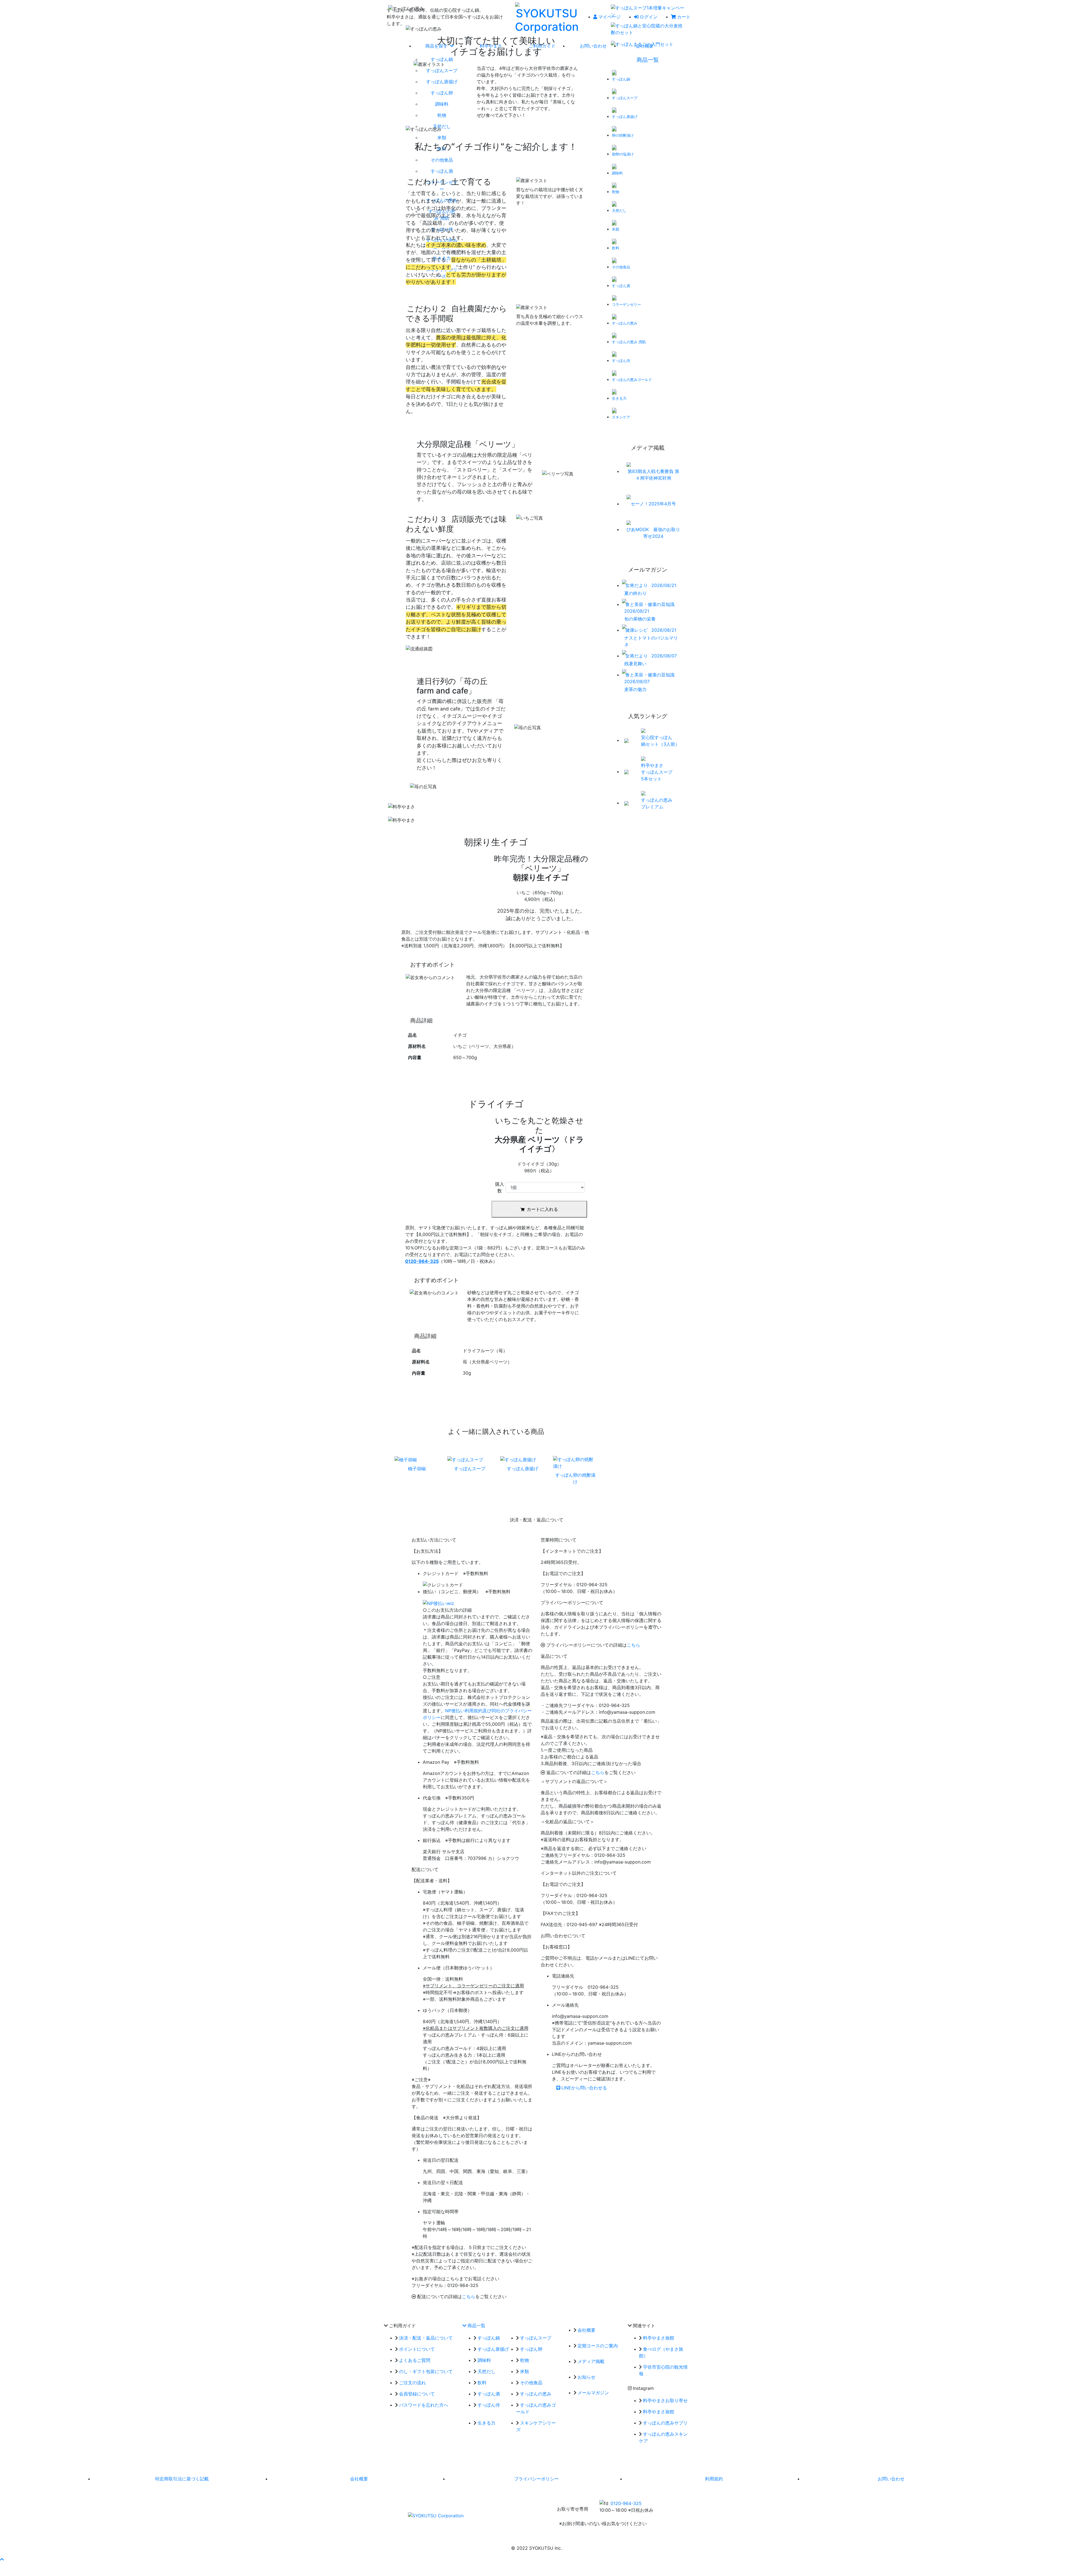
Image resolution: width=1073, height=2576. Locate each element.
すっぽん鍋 (489, 2338)
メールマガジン (593, 2393)
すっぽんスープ (536, 2338)
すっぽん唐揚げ (493, 2349)
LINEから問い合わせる (584, 2088)
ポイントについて (417, 2349)
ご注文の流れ (412, 2383)
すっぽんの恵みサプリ (665, 2423)
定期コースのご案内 (598, 2346)
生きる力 (486, 2423)
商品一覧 (648, 60)
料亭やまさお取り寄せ (665, 2400)
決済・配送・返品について (426, 2338)
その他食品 (531, 2383)
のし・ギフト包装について (426, 2371)
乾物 (524, 2360)
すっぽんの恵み (536, 2394)
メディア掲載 (591, 2361)
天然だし (486, 2371)
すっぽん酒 (489, 2394)
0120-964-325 (626, 2503)
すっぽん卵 (531, 2349)
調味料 (484, 2360)
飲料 (482, 2383)
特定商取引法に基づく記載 (182, 2479)
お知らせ (587, 2377)
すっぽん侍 (489, 2405)
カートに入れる (542, 1209)
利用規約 (714, 2479)
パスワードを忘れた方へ (424, 2405)
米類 (524, 2371)
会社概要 (587, 2330)
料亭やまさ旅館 (659, 2338)
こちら (469, 2296)
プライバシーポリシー (536, 2479)
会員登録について (417, 2394)
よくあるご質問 (415, 2360)
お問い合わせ (891, 2479)
